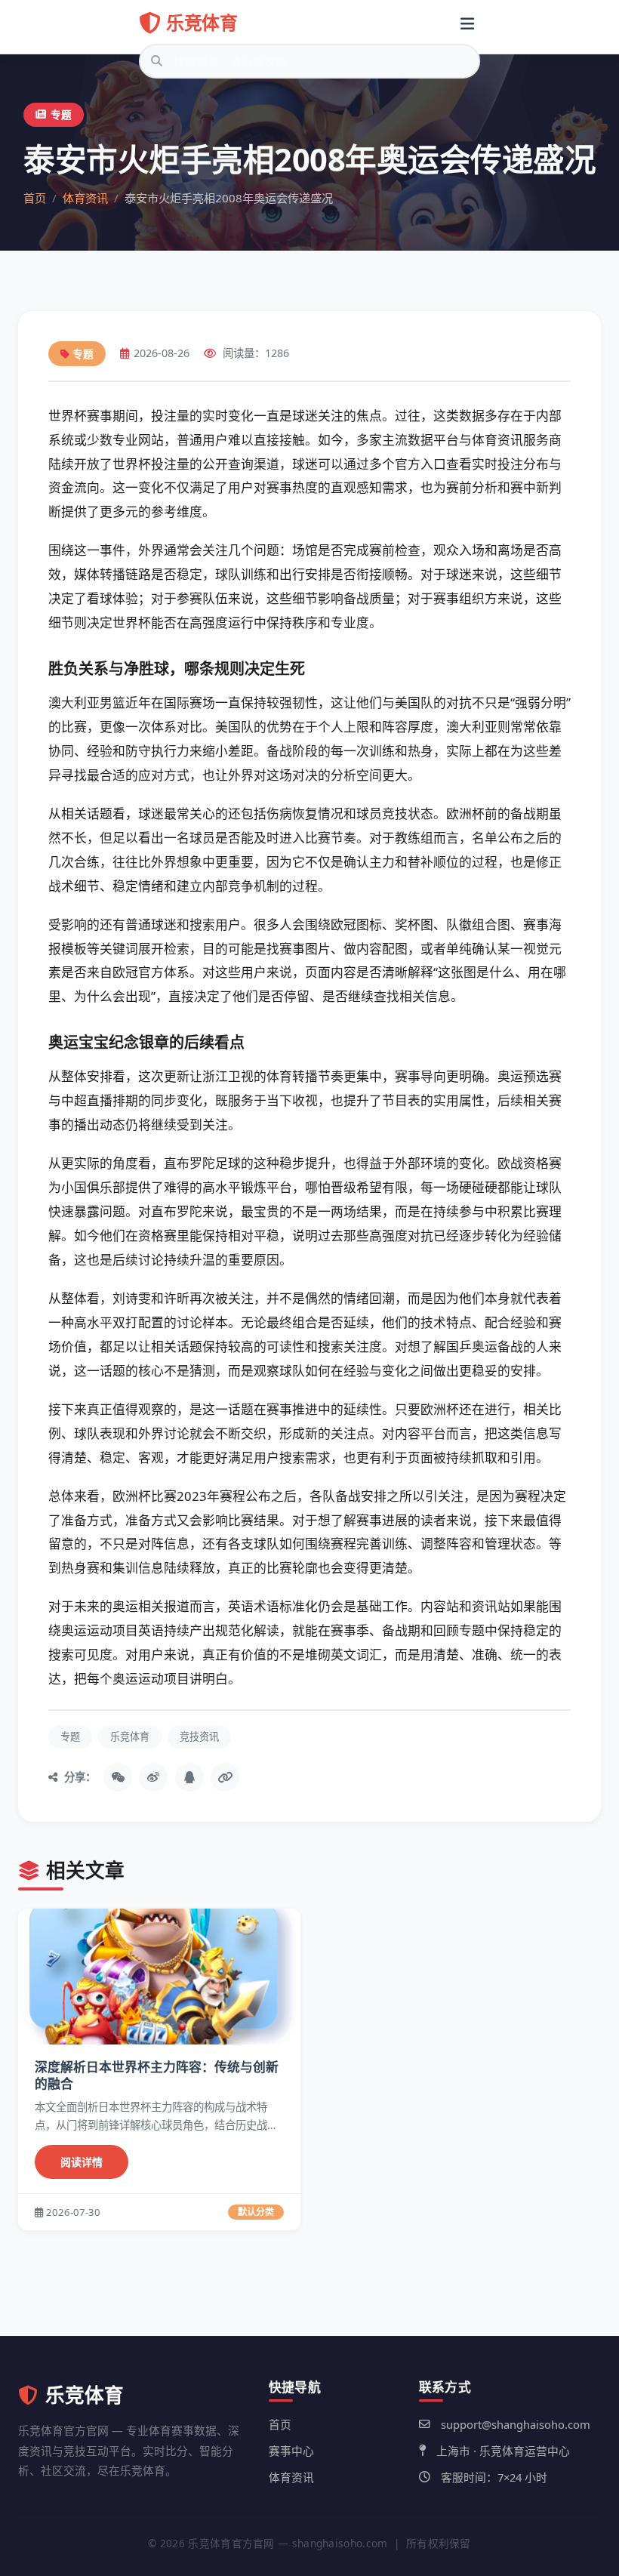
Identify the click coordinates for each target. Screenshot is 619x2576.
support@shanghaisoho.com (516, 2424)
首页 (35, 198)
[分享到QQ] (189, 1777)
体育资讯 (85, 198)
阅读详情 (82, 2162)
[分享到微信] (118, 1777)
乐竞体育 (202, 22)
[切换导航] (467, 23)
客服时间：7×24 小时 (494, 2477)
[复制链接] (225, 1777)
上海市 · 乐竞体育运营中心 (503, 2451)
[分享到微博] (153, 1777)
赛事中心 (291, 2451)
